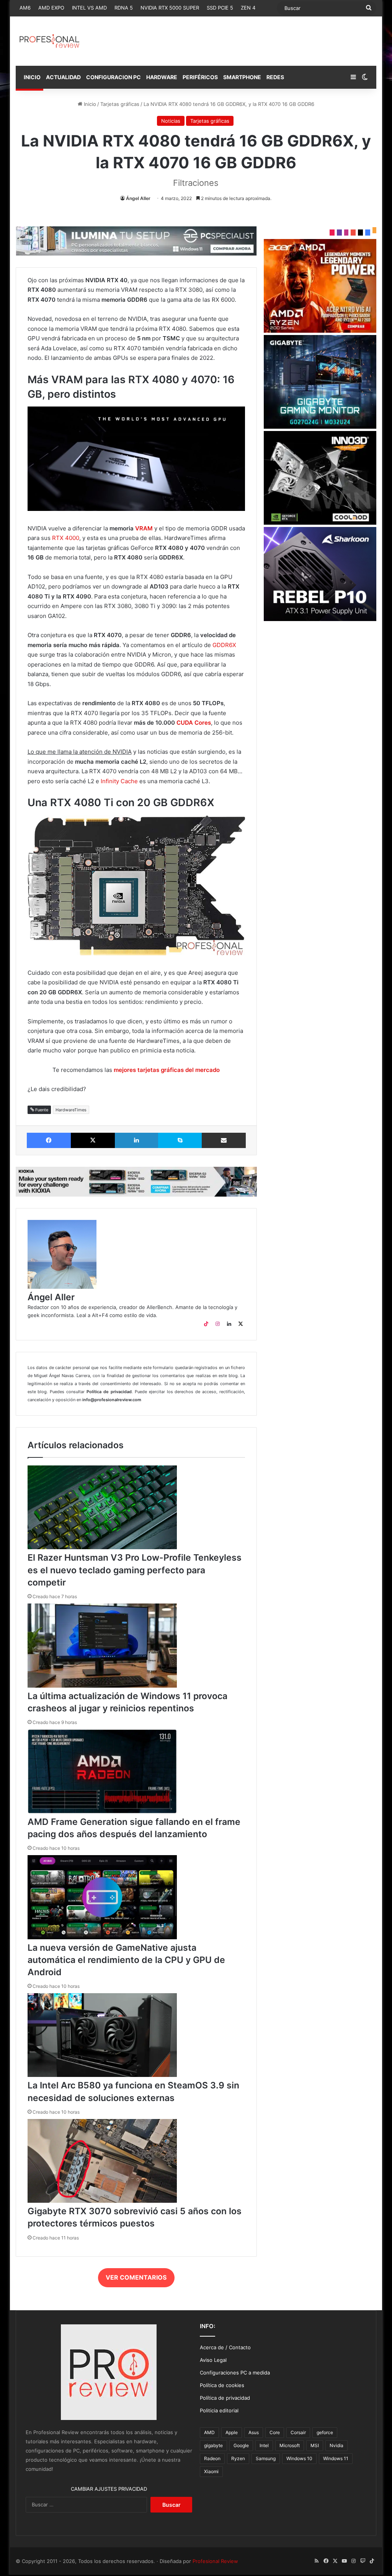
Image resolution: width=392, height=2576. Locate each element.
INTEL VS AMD (89, 8)
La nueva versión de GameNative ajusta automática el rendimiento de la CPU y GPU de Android (126, 1960)
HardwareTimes (71, 1110)
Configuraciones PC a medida (235, 2373)
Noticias (171, 121)
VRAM (144, 528)
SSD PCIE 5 (220, 8)
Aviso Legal (213, 2360)
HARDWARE (162, 77)
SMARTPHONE (242, 77)
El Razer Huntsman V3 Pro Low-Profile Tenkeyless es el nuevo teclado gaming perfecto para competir (135, 1570)
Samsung (266, 2458)
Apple (232, 2432)
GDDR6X (224, 645)
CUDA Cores (194, 723)
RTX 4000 (66, 538)
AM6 (25, 8)
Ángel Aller (138, 198)
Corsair (298, 2432)
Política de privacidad (225, 2398)
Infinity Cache (119, 781)
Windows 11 (336, 2458)
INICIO (32, 77)
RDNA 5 (124, 8)
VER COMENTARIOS (136, 2277)
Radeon (212, 2458)
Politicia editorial (219, 2410)
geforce (325, 2432)
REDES (275, 77)
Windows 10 (299, 2458)
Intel (264, 2445)
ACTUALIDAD (63, 77)
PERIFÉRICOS (200, 77)
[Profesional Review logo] (50, 41)
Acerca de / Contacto (225, 2347)
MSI (315, 2445)
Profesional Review (215, 2561)
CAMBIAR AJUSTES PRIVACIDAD (109, 2489)
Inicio (89, 104)
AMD (209, 2432)
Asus (254, 2432)
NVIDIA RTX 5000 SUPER (170, 8)
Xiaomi (211, 2471)
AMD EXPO (51, 8)
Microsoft (290, 2445)
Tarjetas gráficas (120, 104)
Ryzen (238, 2458)
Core (275, 2432)
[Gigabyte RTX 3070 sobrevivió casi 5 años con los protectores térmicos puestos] (102, 2201)
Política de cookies (222, 2385)
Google (241, 2445)
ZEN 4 (248, 8)
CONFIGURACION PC (114, 77)
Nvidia (336, 2445)
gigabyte (213, 2445)
